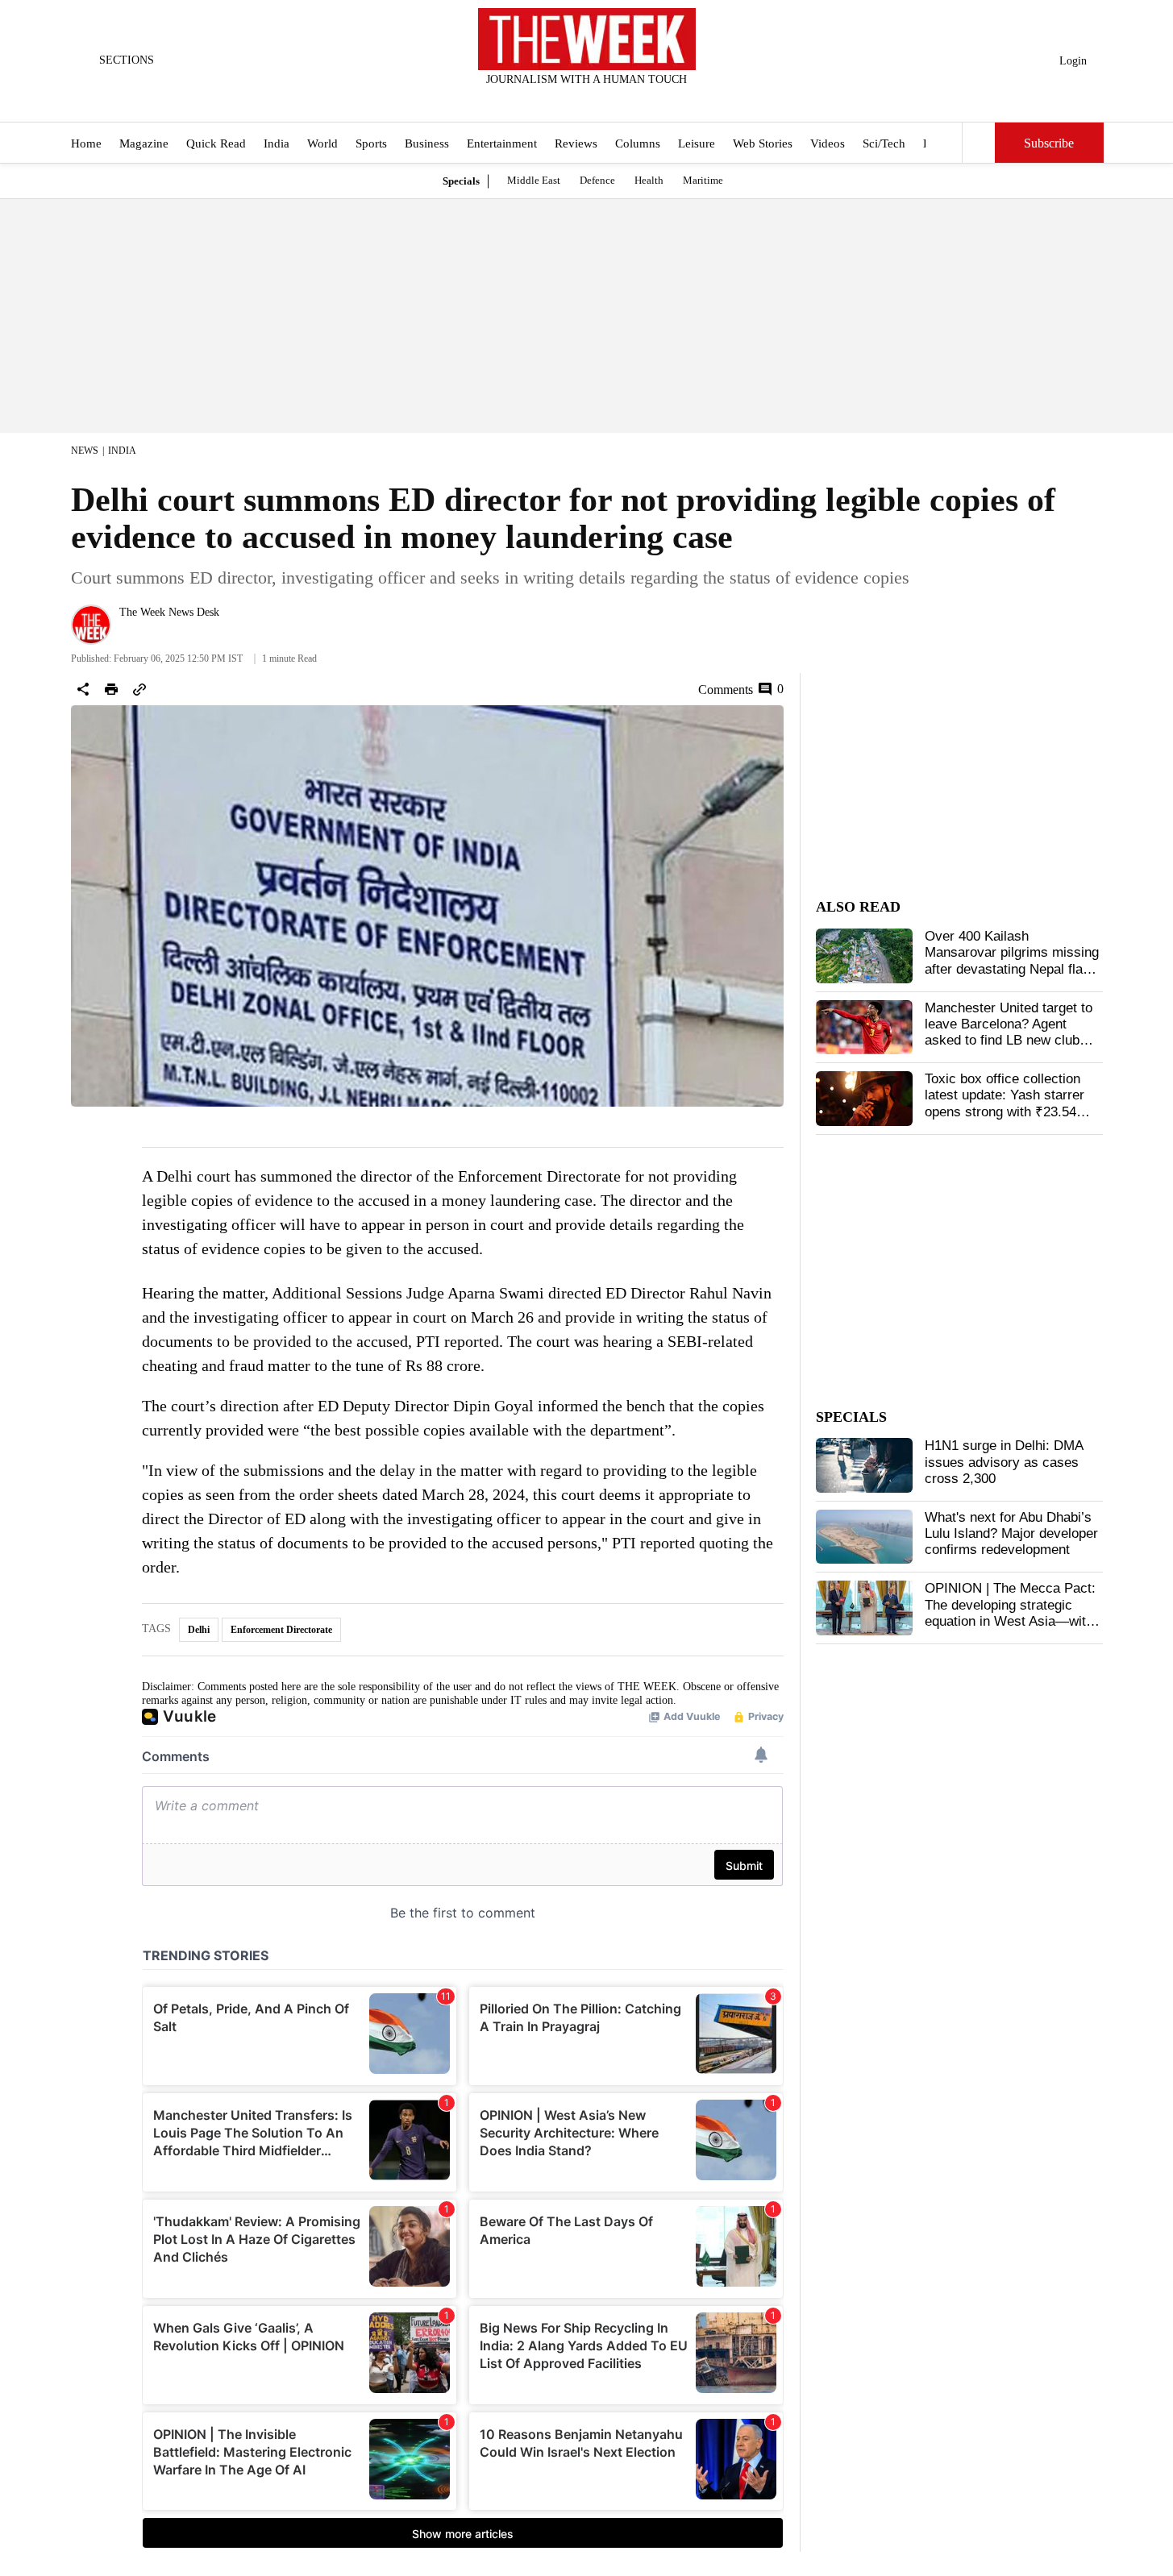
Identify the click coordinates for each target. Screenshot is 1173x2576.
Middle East (534, 180)
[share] (83, 689)
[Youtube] (600, 101)
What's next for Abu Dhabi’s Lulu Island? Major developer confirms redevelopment (1011, 1534)
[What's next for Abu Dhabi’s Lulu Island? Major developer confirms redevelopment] (864, 1537)
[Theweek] (587, 39)
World (322, 143)
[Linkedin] (626, 101)
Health (649, 180)
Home (86, 143)
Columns (638, 143)
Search (979, 143)
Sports (371, 143)
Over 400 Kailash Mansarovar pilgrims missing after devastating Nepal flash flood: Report (1012, 961)
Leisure (697, 143)
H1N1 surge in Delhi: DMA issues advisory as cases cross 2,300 (1004, 1462)
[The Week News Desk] (91, 625)
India (277, 143)
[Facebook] (520, 101)
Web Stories (763, 143)
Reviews (576, 143)
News (85, 451)
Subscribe (1049, 143)
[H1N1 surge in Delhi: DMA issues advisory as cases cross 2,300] (864, 1465)
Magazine (144, 143)
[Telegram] (653, 101)
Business (427, 143)
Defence (597, 180)
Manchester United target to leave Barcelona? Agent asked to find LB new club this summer (1009, 1032)
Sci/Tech (884, 143)
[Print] (111, 689)
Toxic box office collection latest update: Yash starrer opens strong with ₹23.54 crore (1005, 1103)
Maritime (703, 180)
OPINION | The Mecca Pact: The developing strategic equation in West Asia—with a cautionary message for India (1010, 1621)
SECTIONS (127, 60)
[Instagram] (573, 101)
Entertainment (502, 143)
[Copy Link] (139, 689)
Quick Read (216, 143)
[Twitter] (547, 101)
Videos (828, 143)
